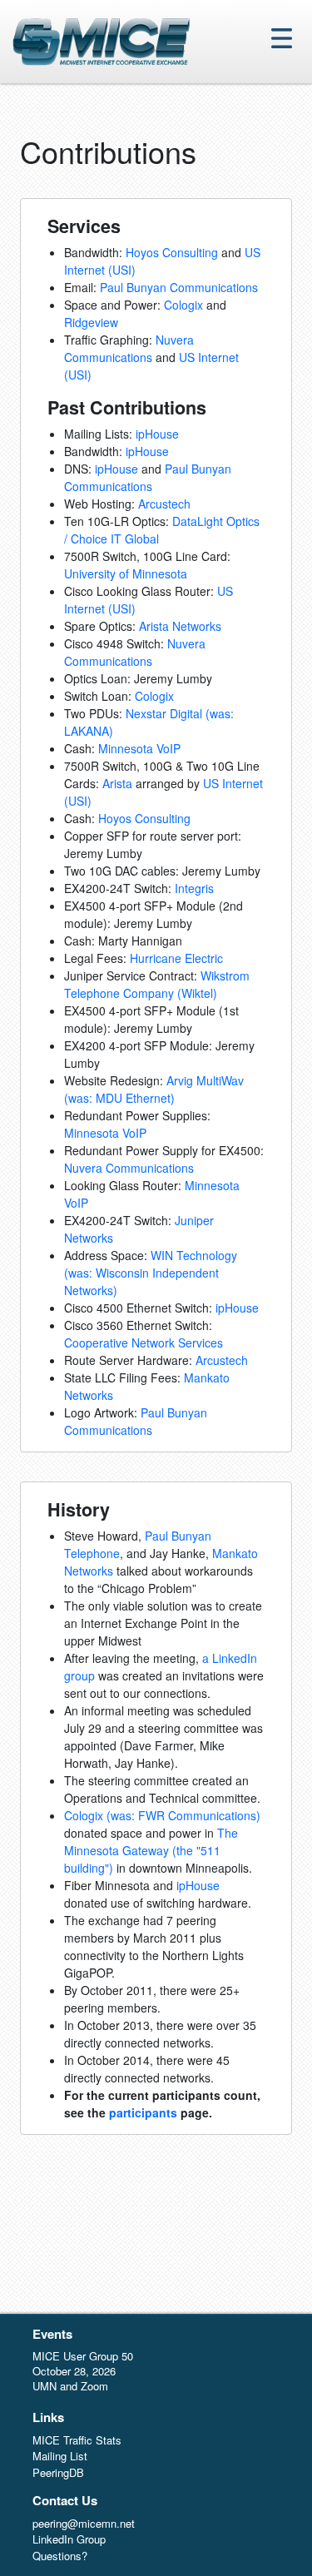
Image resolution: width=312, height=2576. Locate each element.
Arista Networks (180, 626)
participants (143, 2112)
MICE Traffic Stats (77, 2440)
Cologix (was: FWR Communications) (162, 1815)
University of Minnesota (126, 573)
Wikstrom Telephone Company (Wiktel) (157, 984)
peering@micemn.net (84, 2523)
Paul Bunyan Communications (179, 287)
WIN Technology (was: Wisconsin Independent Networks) (151, 1273)
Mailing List (60, 2456)
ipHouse (157, 434)
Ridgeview (91, 322)
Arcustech (164, 504)
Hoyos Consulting (172, 252)
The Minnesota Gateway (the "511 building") (151, 1850)
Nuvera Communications (129, 348)
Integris (194, 888)
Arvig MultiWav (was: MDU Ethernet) (154, 1089)
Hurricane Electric (176, 958)
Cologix (183, 305)
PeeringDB (58, 2472)
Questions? (60, 2556)
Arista (117, 783)
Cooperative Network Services (144, 1343)
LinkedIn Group (69, 2539)
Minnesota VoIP (139, 748)
